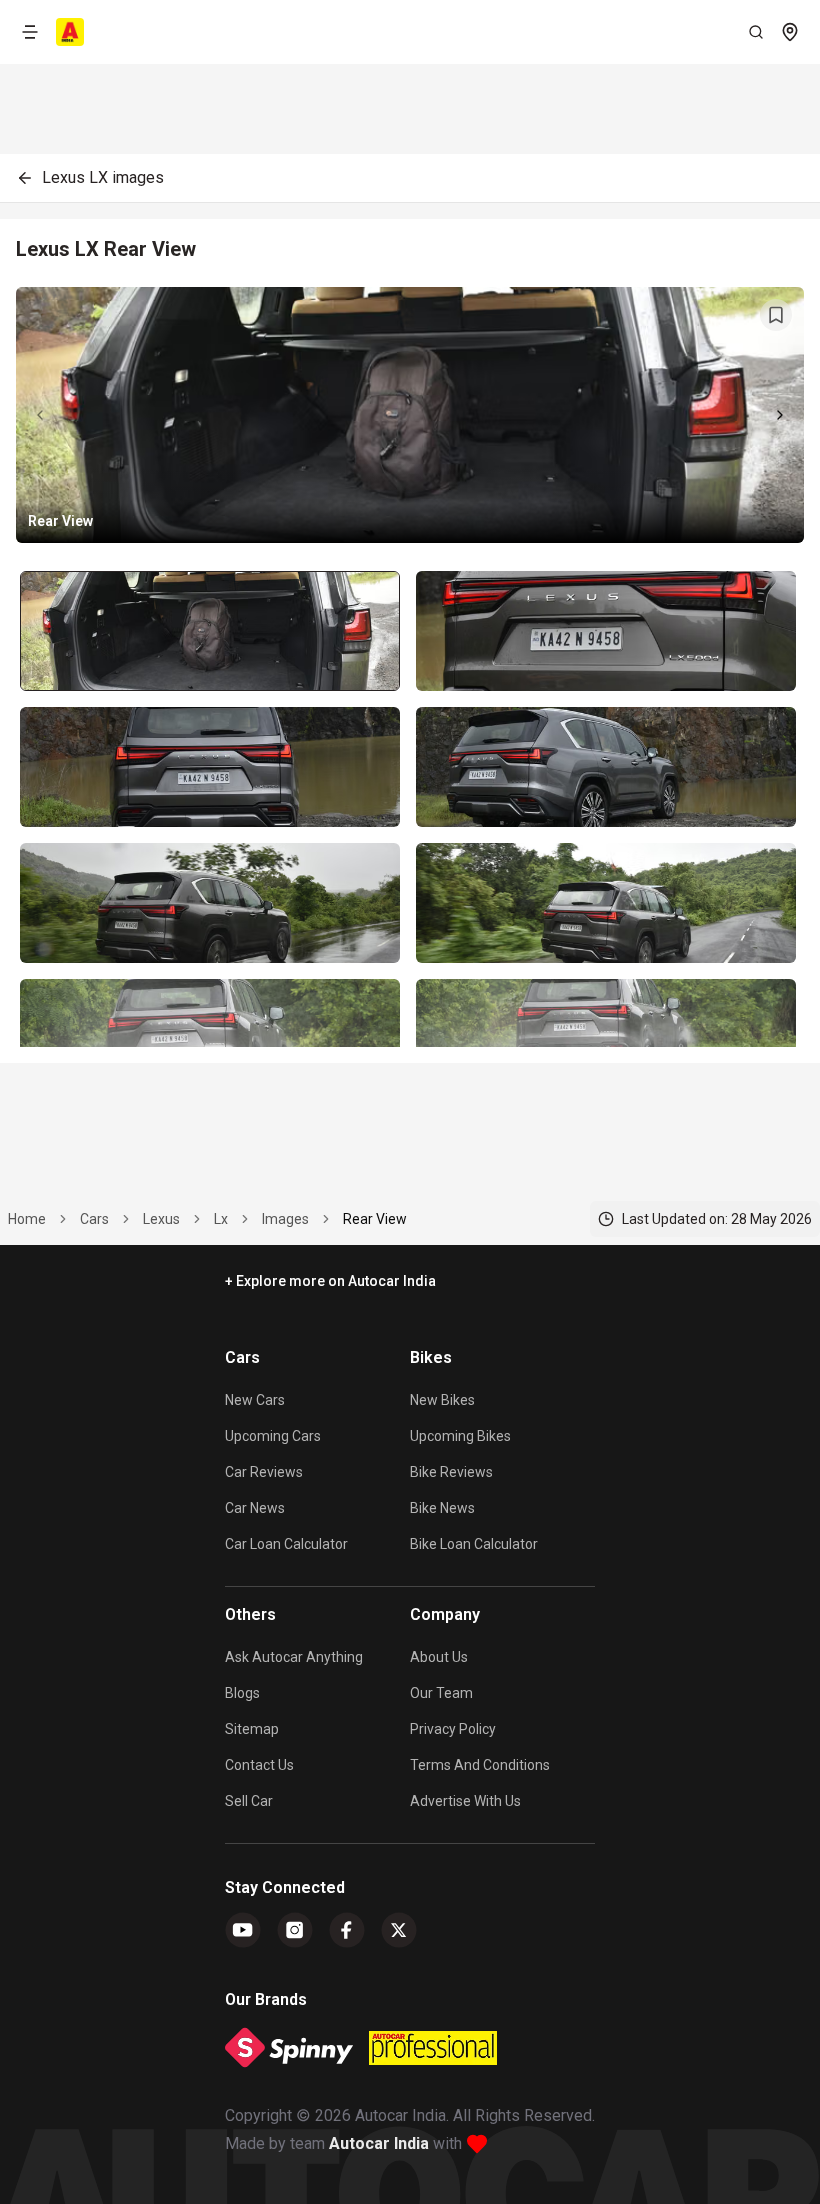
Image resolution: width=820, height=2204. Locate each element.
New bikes (442, 1400)
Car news (255, 1508)
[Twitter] (399, 1930)
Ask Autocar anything (294, 1657)
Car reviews (264, 1472)
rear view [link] (375, 1219)
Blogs (242, 1693)
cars (94, 1219)
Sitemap (252, 1729)
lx (221, 1219)
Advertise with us (465, 1801)
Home (27, 1219)
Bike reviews (451, 1472)
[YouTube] (243, 1930)
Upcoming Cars (273, 1436)
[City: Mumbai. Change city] (790, 32)
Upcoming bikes (460, 1436)
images (285, 1219)
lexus (161, 1219)
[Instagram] (295, 1930)
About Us (439, 1657)
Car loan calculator (286, 1544)
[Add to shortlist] (776, 315)
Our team (441, 1693)
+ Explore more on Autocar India (330, 1281)
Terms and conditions (480, 1765)
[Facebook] (347, 1930)
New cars (255, 1400)
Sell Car (249, 1801)
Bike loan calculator (474, 1544)
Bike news (442, 1508)
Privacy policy (453, 1729)
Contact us (259, 1765)
